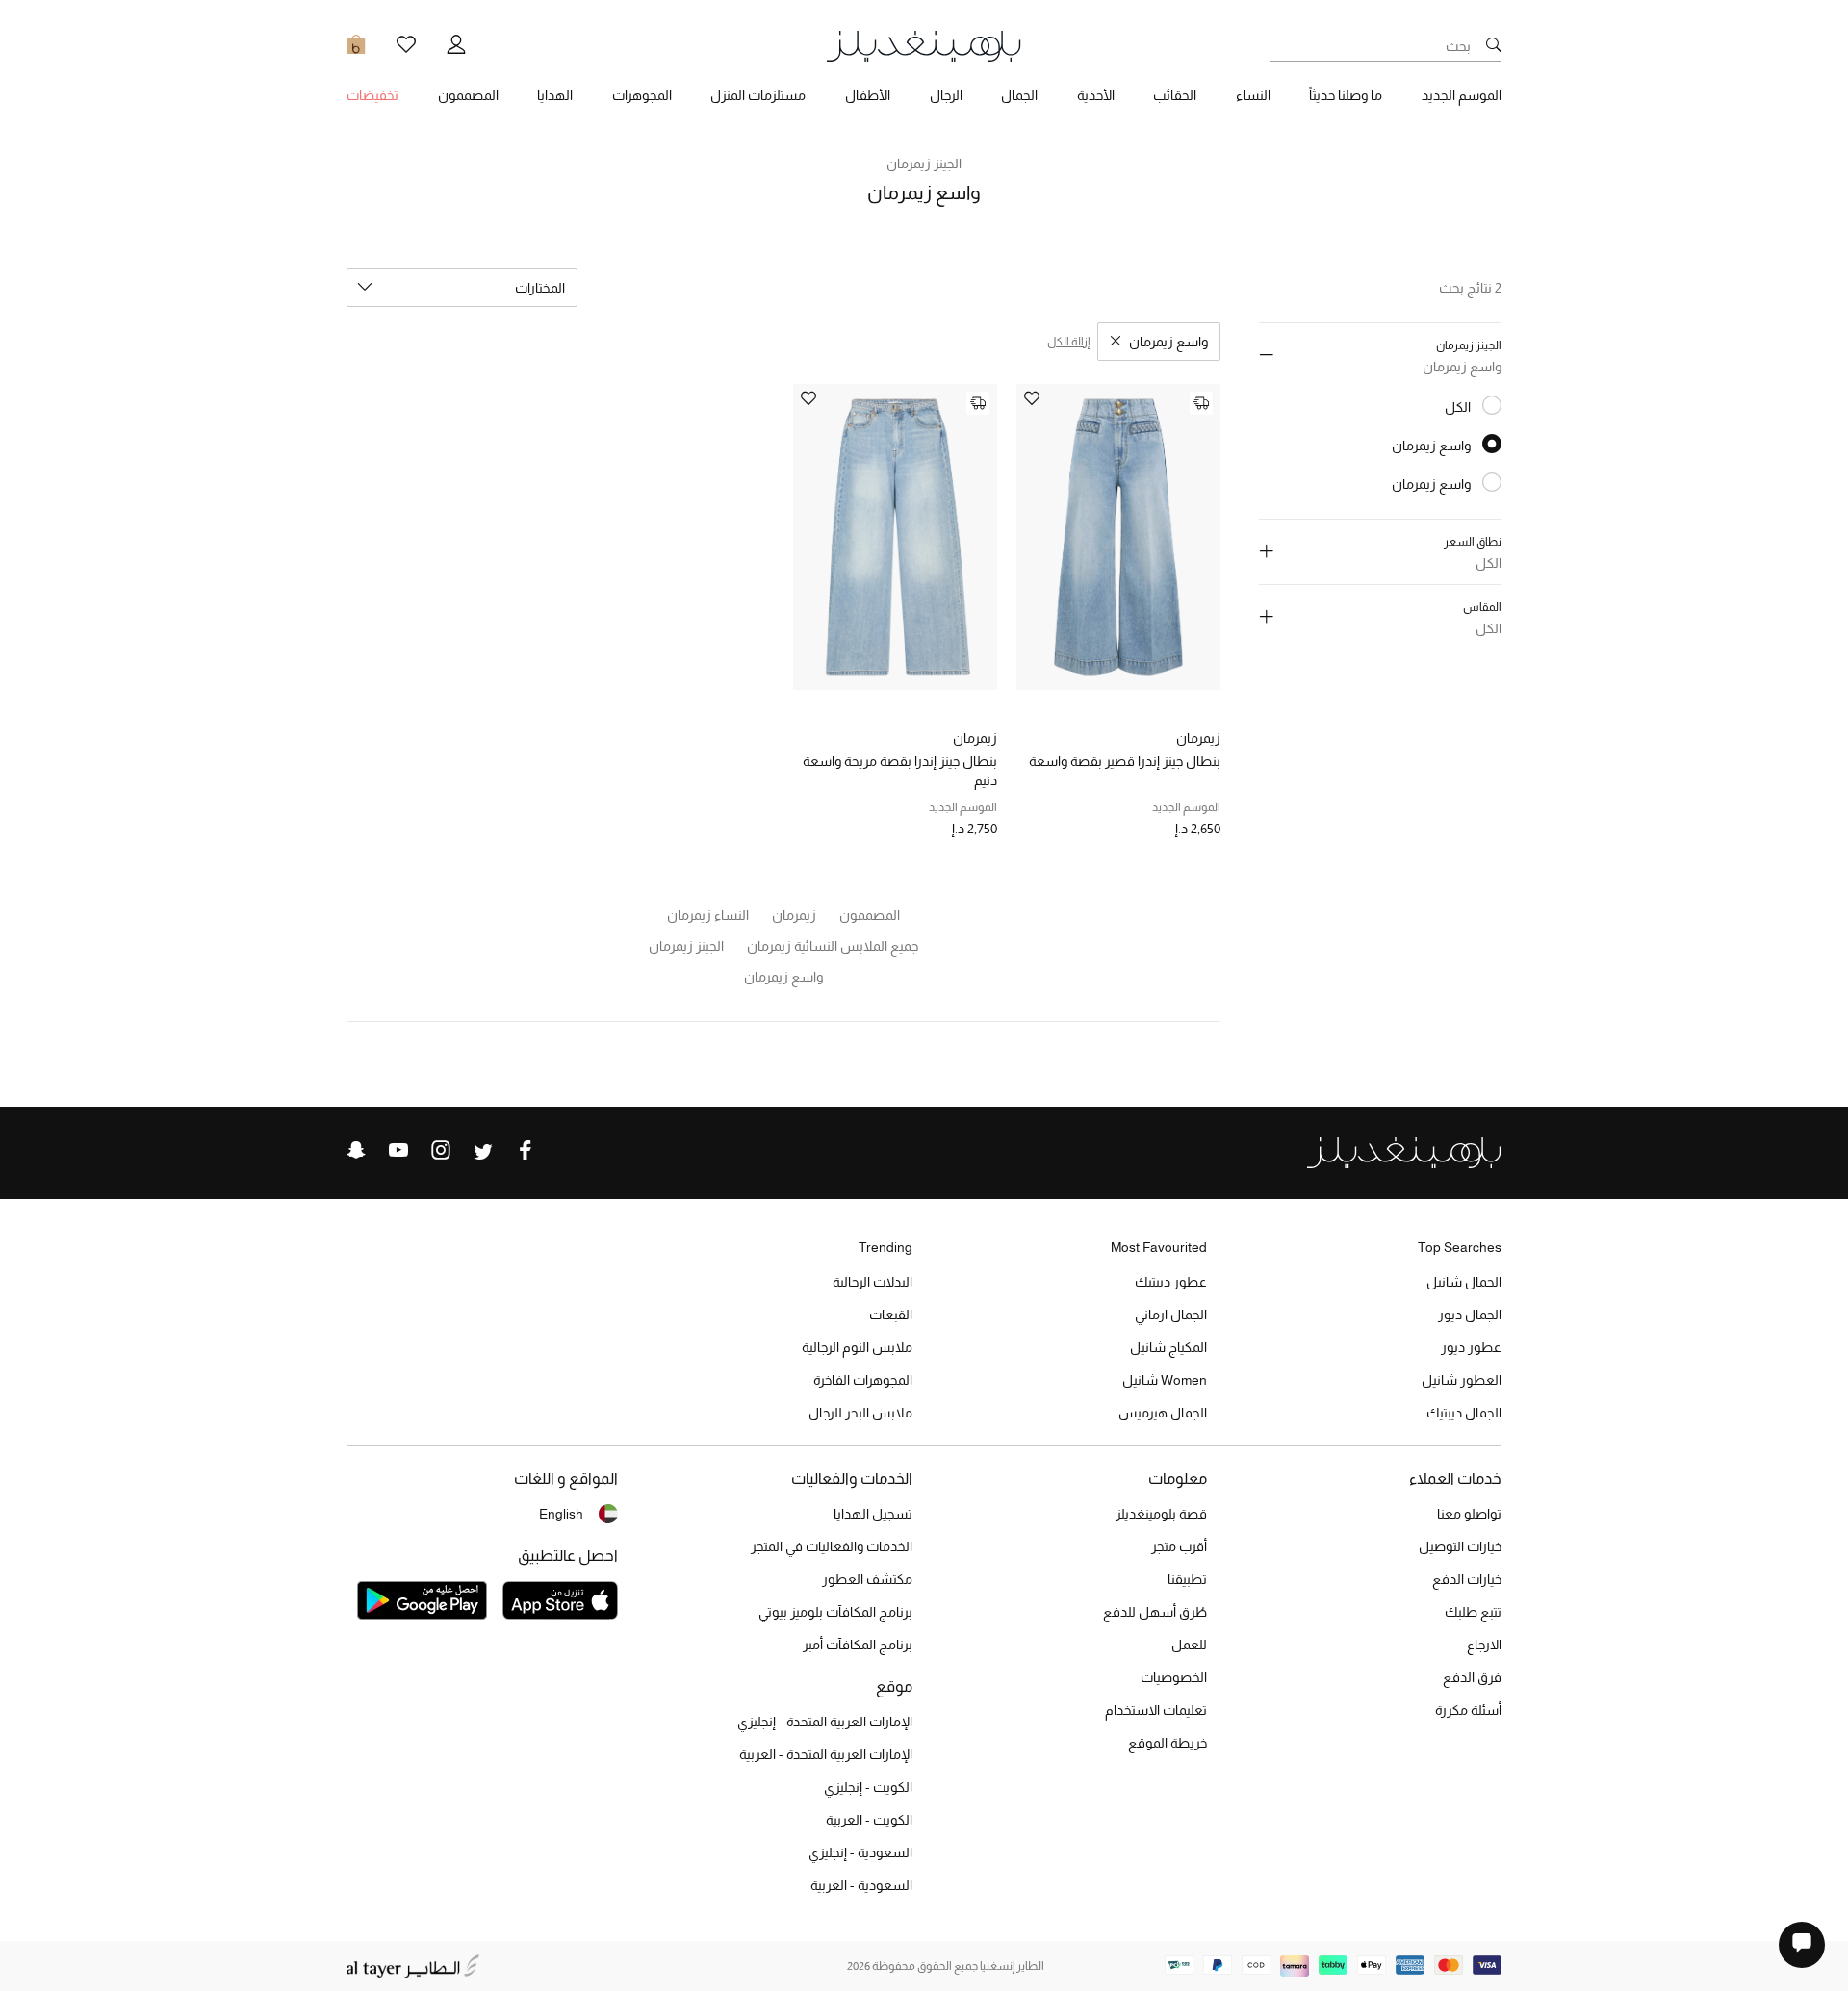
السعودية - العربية (861, 1885)
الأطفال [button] (868, 95)
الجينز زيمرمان (924, 164)
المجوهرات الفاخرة (863, 1380)
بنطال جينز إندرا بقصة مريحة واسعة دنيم (900, 771)
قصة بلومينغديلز (1161, 1514)
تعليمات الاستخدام (1156, 1710)
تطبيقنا (1187, 1579)
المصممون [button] (468, 95)
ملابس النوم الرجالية (857, 1347)
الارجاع (1484, 1645)
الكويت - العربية (869, 1820)
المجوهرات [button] (642, 95)
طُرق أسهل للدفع (1155, 1612)
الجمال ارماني (1171, 1315)
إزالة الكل (1068, 342)
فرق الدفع (1472, 1677)
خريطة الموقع (1168, 1743)
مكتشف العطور (867, 1579)
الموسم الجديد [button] (1462, 95)
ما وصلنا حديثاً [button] (1346, 95)
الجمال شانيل (1464, 1282)
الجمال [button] (1019, 95)
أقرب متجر (1179, 1546)
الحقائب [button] (1175, 95)
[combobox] (462, 288)
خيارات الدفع (1467, 1579)
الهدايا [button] (555, 95)
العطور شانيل (1462, 1380)
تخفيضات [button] (372, 95)
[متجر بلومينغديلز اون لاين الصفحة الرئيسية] (924, 45)
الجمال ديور (1470, 1315)
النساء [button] (1253, 95)
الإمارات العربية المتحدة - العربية (826, 1754)
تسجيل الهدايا (873, 1514)
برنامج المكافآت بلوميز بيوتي (835, 1612)
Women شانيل (1165, 1380)
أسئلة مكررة (1468, 1710)
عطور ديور (1471, 1347)
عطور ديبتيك (1171, 1282)
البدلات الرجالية (873, 1282)
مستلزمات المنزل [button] (758, 95)
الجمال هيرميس (1163, 1413)
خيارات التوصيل (1460, 1546)
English (561, 1514)
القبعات (891, 1315)
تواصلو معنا (1469, 1514)
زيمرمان (1198, 738)
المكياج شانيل (1168, 1347)
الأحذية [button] (1096, 95)
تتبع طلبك (1473, 1612)
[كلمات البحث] (1494, 46)
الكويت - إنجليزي (868, 1787)
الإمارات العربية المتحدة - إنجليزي (825, 1722)
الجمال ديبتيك (1464, 1413)
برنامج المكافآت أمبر (858, 1645)
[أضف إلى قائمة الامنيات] (1032, 400)
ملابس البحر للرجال (860, 1413)
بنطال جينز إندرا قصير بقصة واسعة (1125, 761)
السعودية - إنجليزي (860, 1852)
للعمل (1189, 1645)
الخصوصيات (1174, 1677)
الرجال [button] (946, 95)
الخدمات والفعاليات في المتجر (832, 1546)
